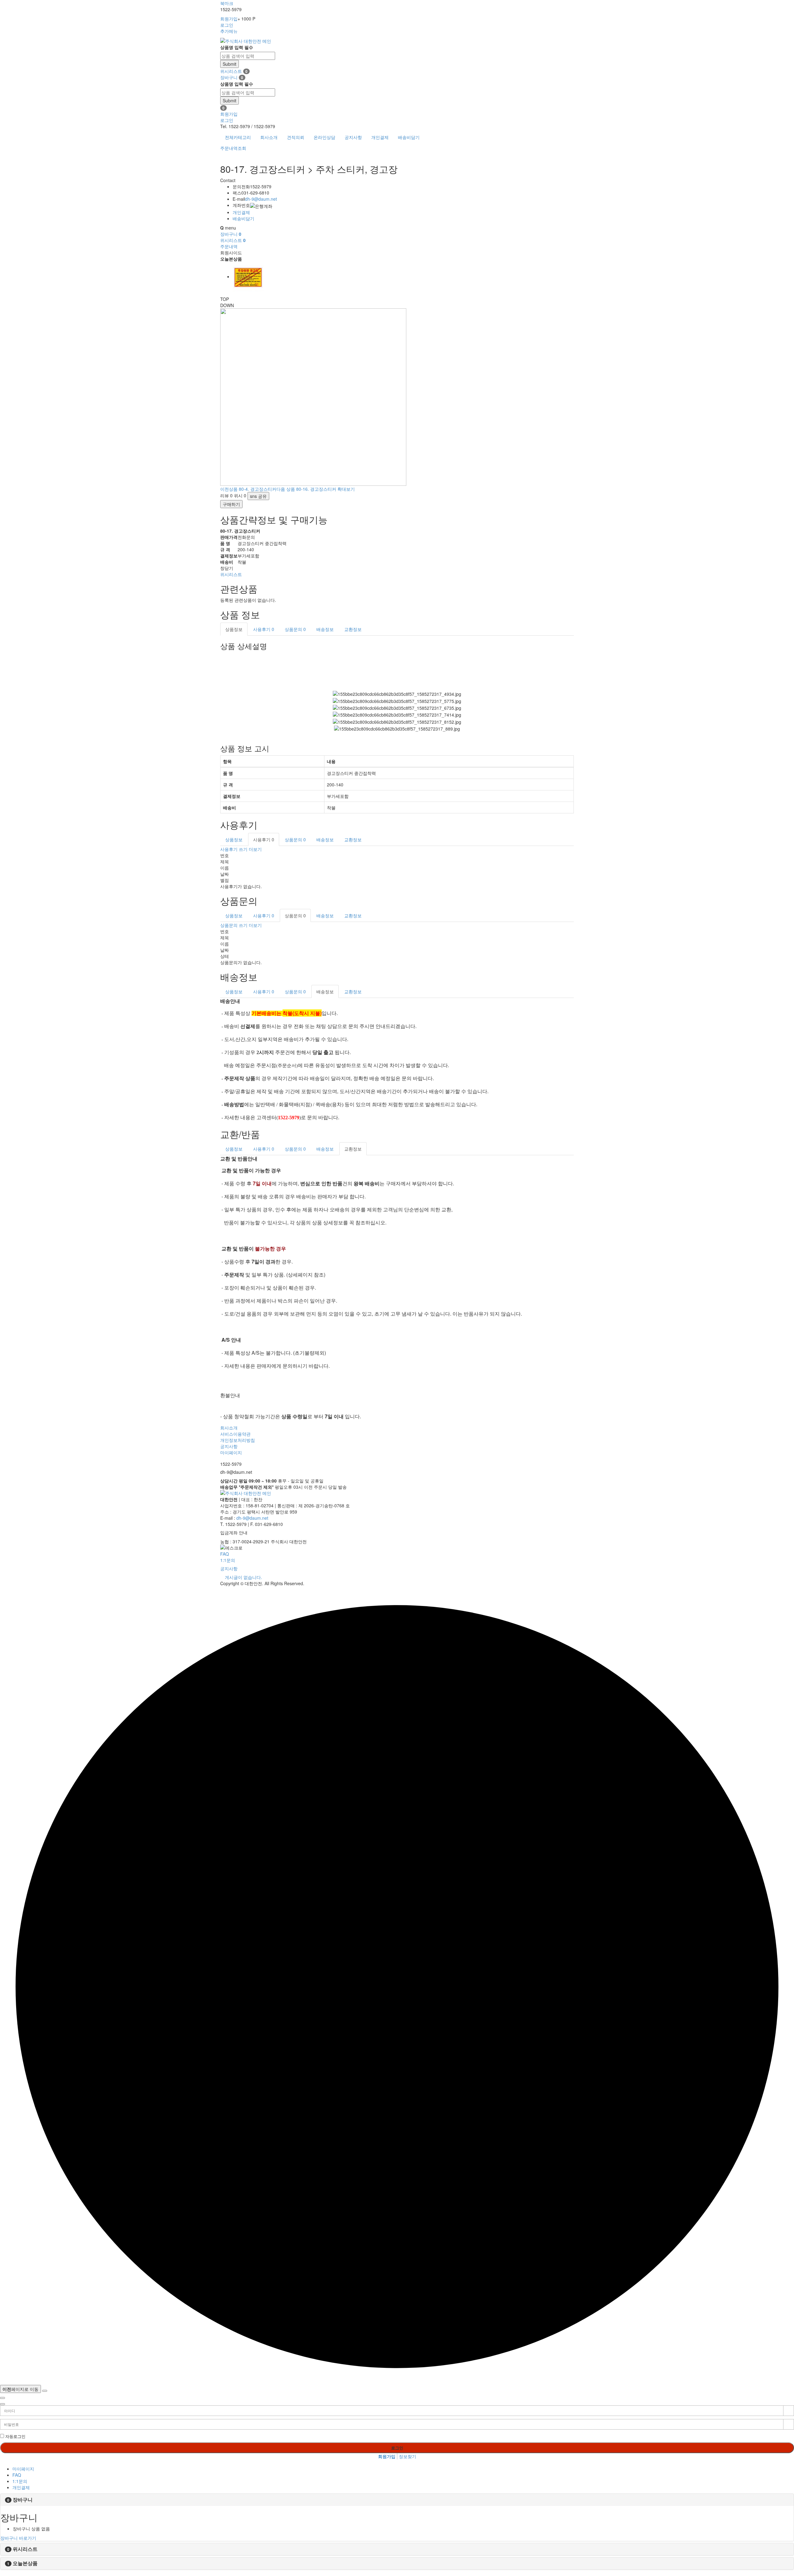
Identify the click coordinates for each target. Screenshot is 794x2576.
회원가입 (229, 19)
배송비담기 (409, 137)
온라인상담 (324, 137)
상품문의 (295, 629)
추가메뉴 (229, 31)
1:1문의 (228, 1560)
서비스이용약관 (235, 1434)
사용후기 (264, 629)
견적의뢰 (296, 137)
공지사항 (353, 137)
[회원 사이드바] (2, 2404)
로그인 (227, 25)
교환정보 (353, 629)
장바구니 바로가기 (18, 2538)
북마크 (227, 3)
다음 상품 (306, 489)
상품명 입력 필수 (237, 47)
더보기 (255, 849)
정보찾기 (408, 2456)
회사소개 (269, 137)
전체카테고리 (238, 137)
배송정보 (325, 629)
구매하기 (231, 504)
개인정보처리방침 (238, 1440)
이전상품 (248, 489)
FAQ (225, 1554)
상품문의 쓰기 (234, 925)
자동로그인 (15, 2436)
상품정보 (234, 629)
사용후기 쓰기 (234, 849)
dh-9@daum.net (261, 199)
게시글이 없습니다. (243, 1577)
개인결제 (380, 137)
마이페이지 (231, 1452)
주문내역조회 (233, 148)
